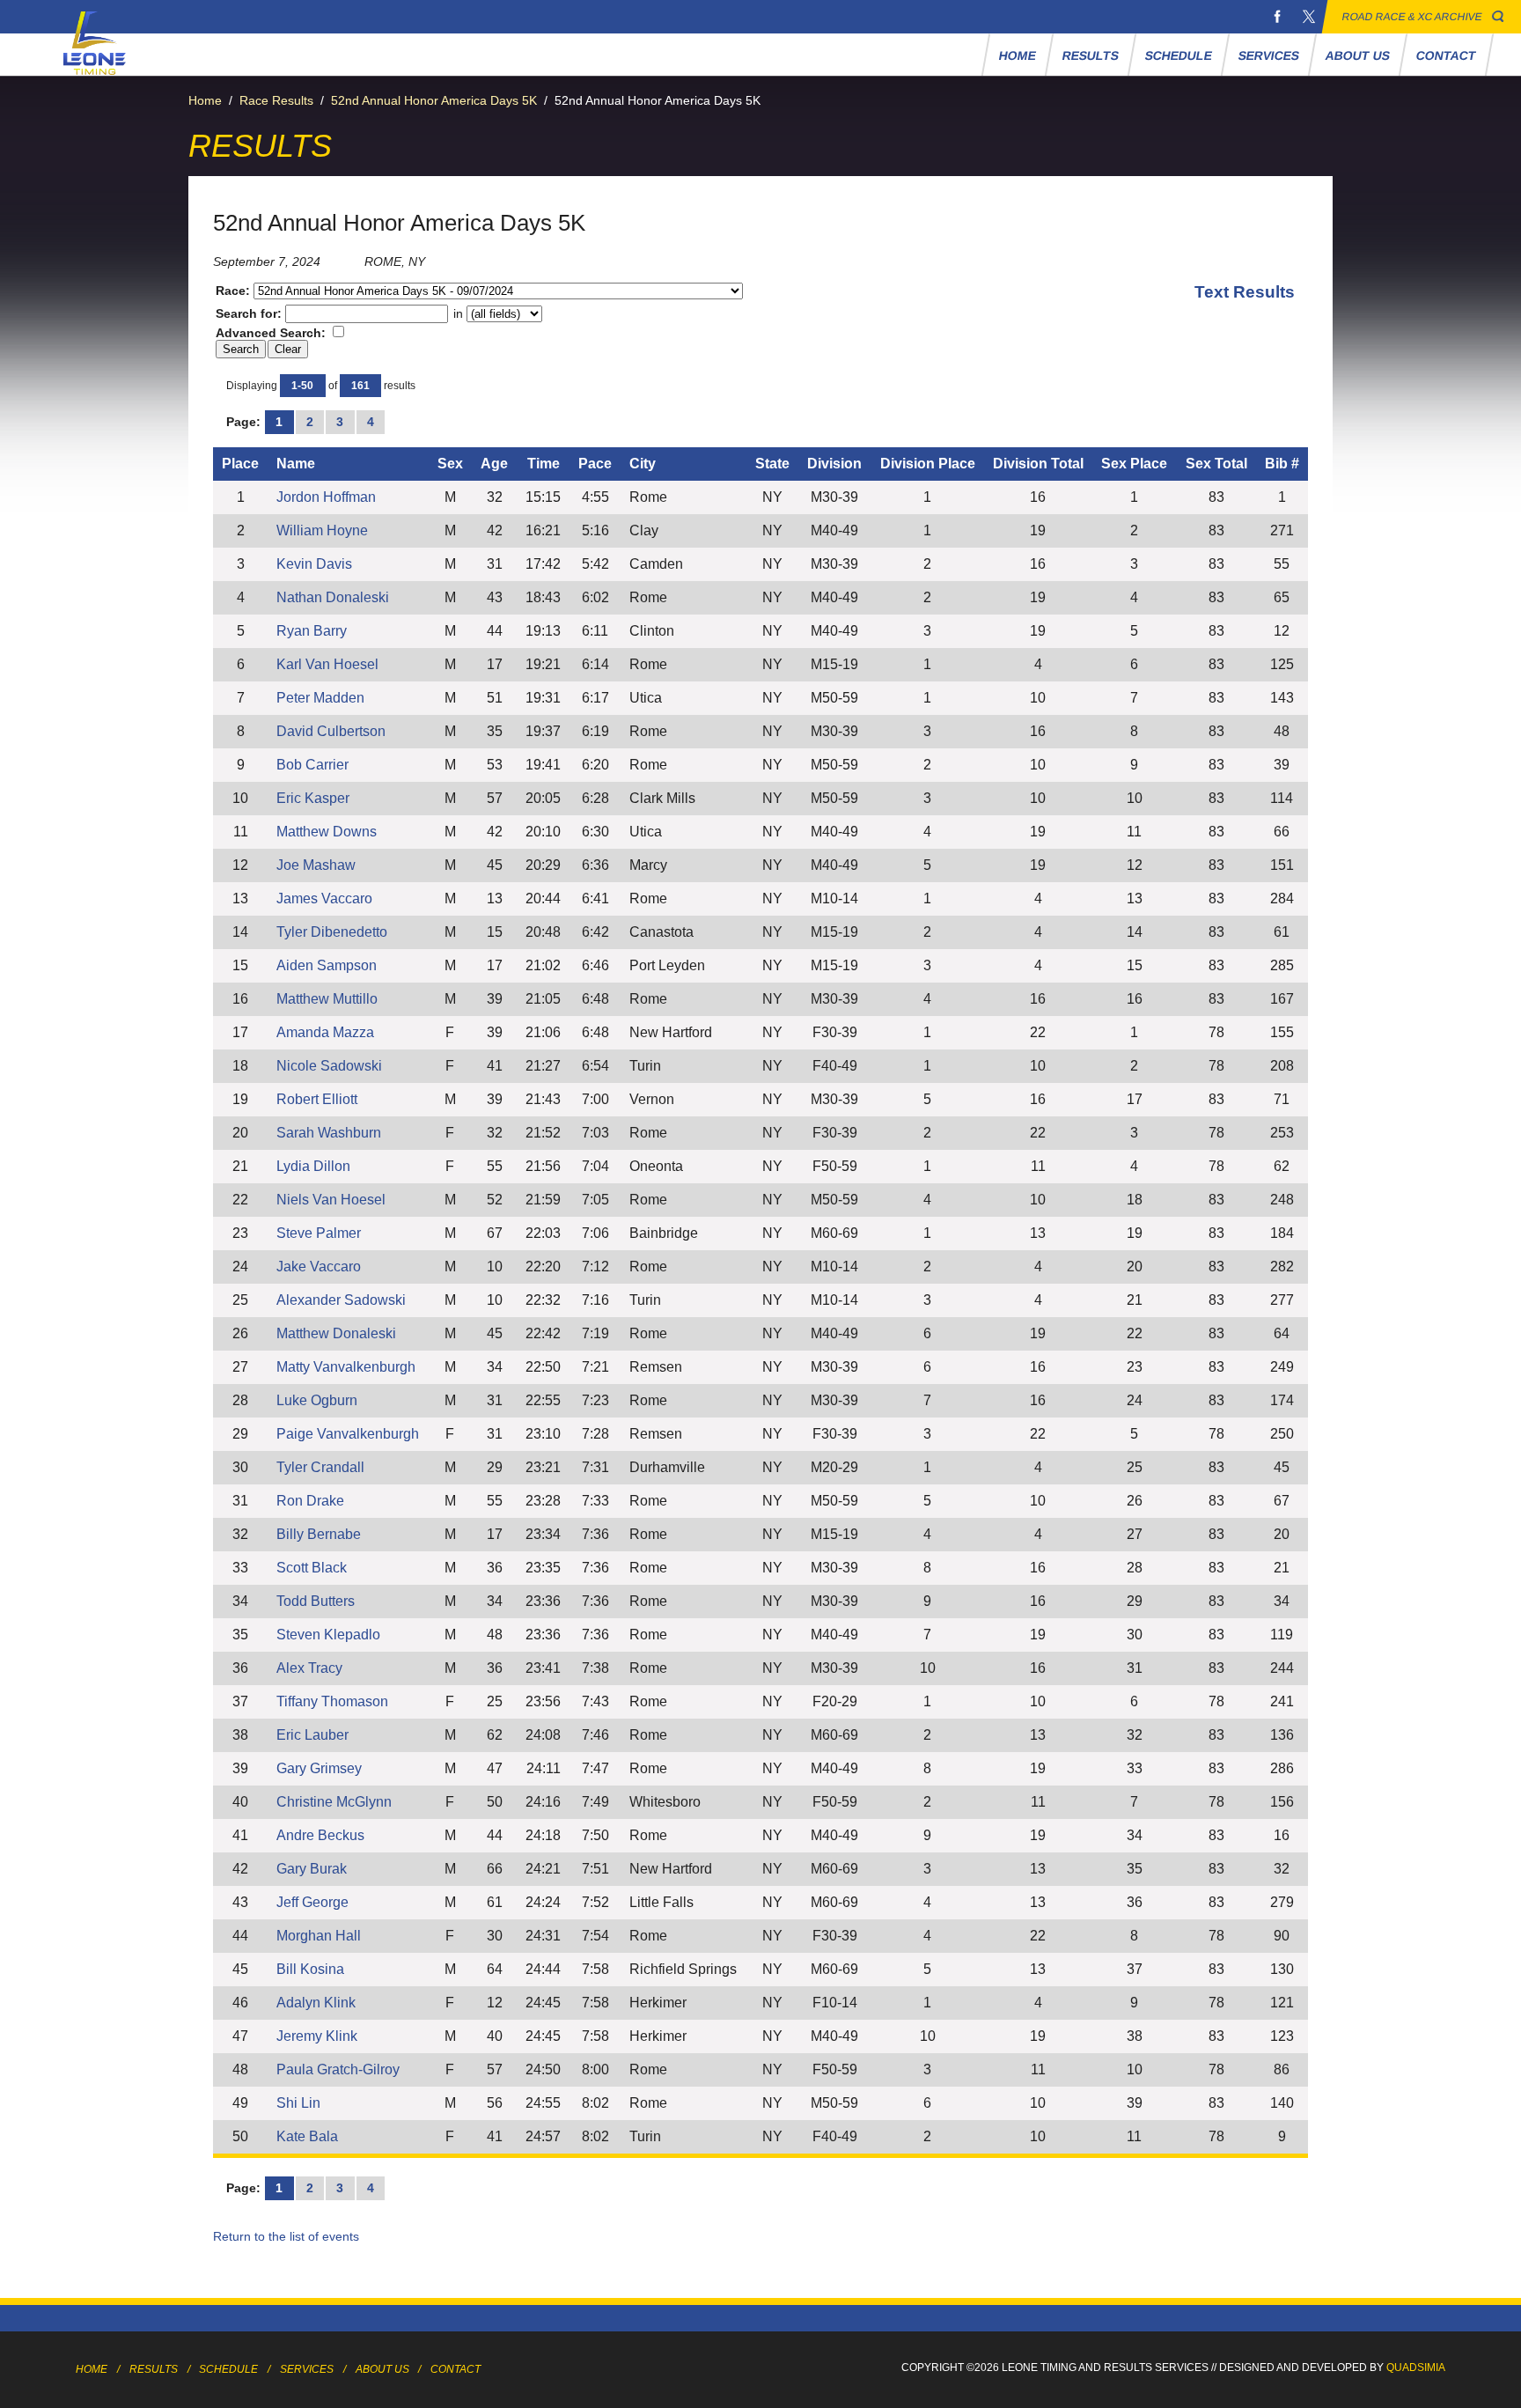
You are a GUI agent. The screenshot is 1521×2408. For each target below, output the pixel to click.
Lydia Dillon (313, 1166)
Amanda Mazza (325, 1032)
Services (1269, 55)
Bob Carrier (312, 765)
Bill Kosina (310, 1969)
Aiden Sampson (327, 965)
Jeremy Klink (317, 2036)
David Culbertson (331, 731)
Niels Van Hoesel (331, 1200)
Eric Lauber (312, 1735)
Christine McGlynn (334, 1802)
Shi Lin (298, 2103)
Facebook (1277, 17)
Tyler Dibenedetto (332, 932)
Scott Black (312, 1568)
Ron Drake (310, 1501)
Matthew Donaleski (336, 1333)
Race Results (276, 100)
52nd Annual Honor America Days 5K (434, 100)
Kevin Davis (314, 564)
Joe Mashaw (316, 865)
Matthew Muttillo (327, 999)
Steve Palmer (319, 1233)
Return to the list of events (286, 2236)
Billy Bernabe (319, 1534)
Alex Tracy (309, 1668)
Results (1091, 55)
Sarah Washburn (329, 1133)
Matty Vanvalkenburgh (346, 1367)
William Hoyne (322, 530)
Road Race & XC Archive (1412, 17)
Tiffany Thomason (332, 1701)
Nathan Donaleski (333, 597)
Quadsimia (1416, 2367)
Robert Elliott (317, 1099)
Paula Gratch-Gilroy (338, 2069)
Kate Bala (307, 2136)
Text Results (1245, 292)
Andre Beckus (320, 1835)
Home (1018, 55)
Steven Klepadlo (328, 1635)
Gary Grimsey (319, 1768)
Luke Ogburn (317, 1400)
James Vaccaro (324, 898)
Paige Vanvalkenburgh (348, 1434)
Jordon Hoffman (326, 497)
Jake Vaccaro (319, 1267)
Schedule (1179, 55)
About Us (1358, 55)
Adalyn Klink (316, 2003)
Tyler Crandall (320, 1467)
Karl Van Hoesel (327, 664)
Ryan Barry (312, 631)
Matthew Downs (327, 832)
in (458, 313)
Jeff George (312, 1902)
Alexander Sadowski (341, 1300)
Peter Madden (320, 698)
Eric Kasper (313, 798)
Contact (1447, 55)
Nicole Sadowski (329, 1066)
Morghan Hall (319, 1936)
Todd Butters (316, 1601)
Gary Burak (312, 1869)
